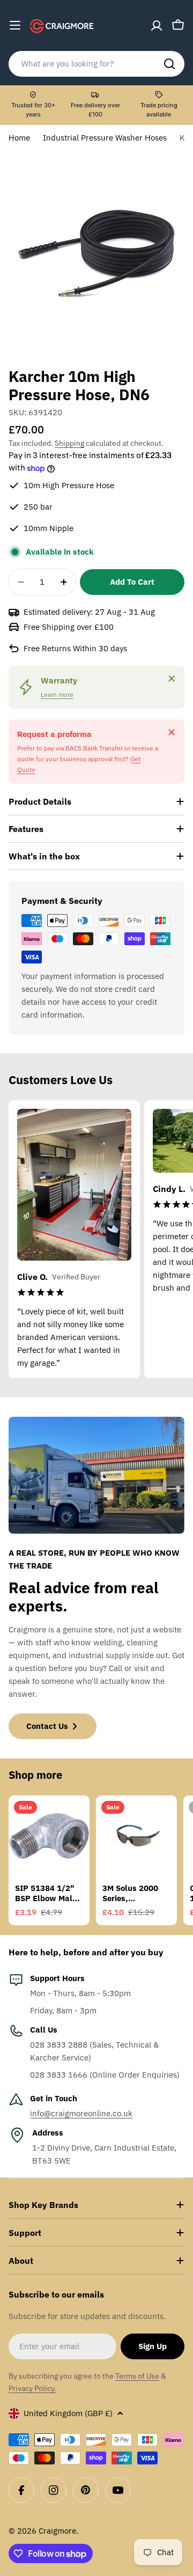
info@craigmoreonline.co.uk (81, 2113)
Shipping (69, 443)
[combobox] (96, 64)
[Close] (172, 679)
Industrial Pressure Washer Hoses (105, 138)
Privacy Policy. (32, 2388)
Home (19, 138)
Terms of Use (137, 2376)
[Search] (169, 64)
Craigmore (57, 2531)
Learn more (57, 694)
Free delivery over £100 (95, 110)
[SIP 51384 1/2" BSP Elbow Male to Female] (49, 1836)
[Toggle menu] (15, 25)
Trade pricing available (159, 110)
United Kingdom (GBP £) (68, 2413)
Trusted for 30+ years (33, 110)
